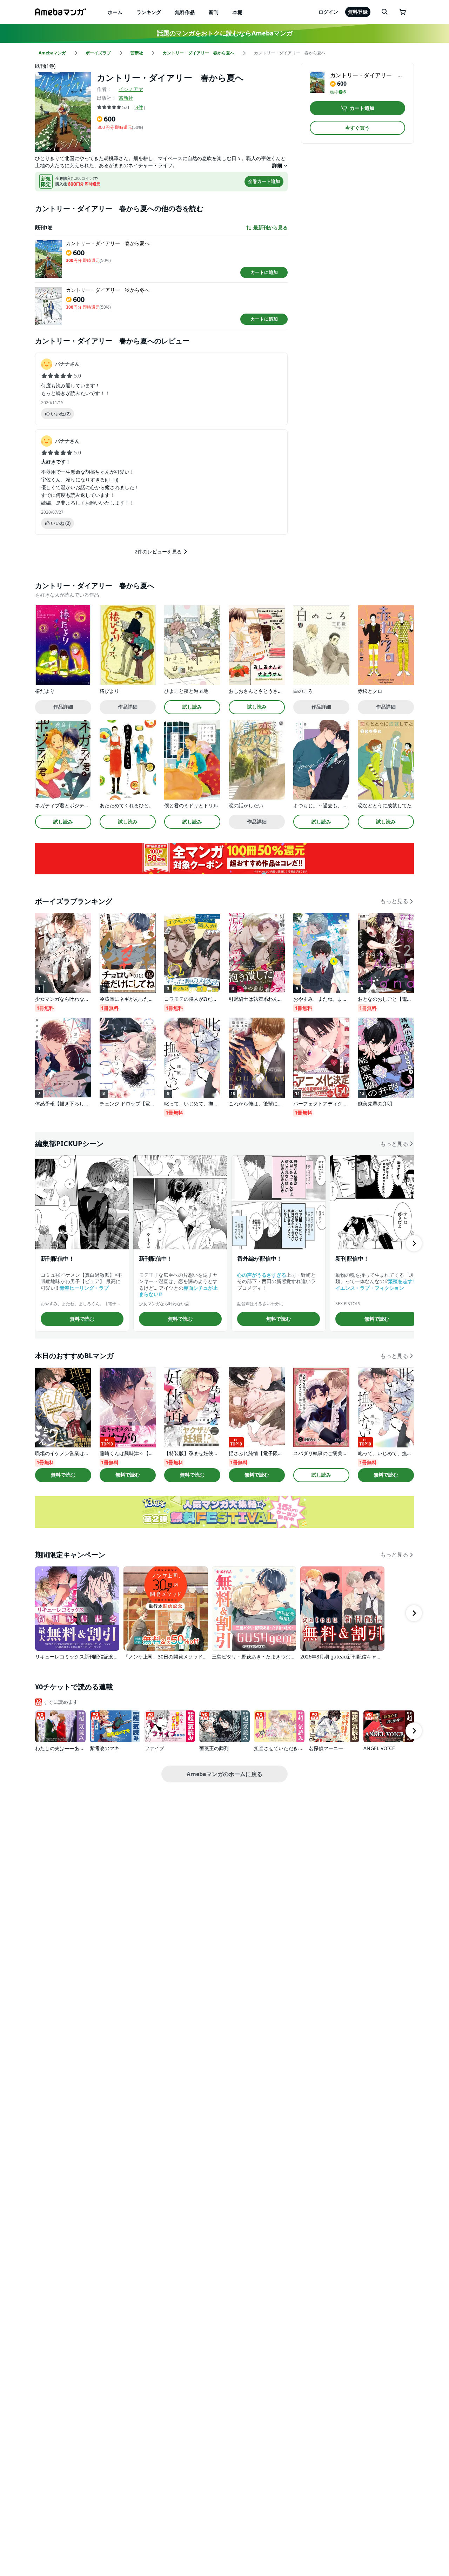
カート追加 (362, 108)
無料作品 (185, 12)
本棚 (237, 12)
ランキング (149, 12)
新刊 (214, 12)
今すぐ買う (357, 128)
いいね (61, 414)
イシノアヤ (131, 89)
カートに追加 (264, 272)
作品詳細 (63, 707)
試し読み (192, 707)
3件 (139, 107)
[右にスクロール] (414, 1243)
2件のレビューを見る (158, 551)
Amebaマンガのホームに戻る (224, 1774)
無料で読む (82, 1319)
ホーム (115, 12)
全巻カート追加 (264, 181)
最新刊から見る (270, 228)
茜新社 (126, 98)
